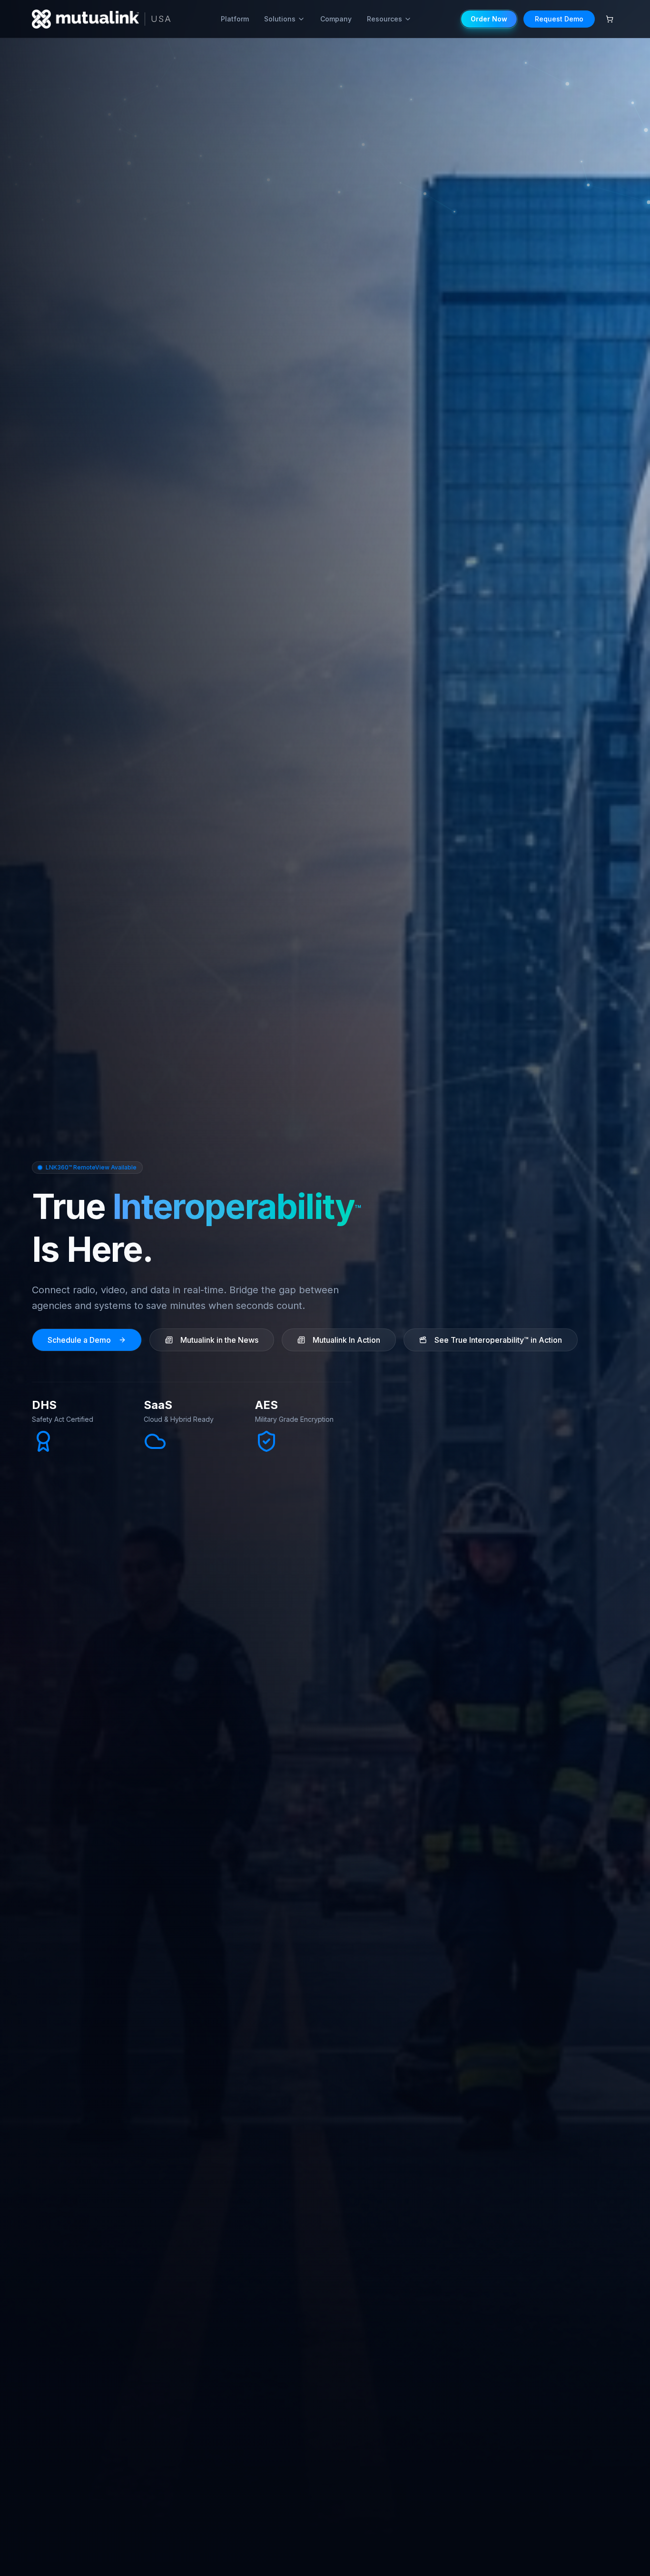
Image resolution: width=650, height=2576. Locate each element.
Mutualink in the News (219, 1340)
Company (336, 19)
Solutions (280, 19)
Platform (235, 19)
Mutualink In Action (346, 1340)
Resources (384, 19)
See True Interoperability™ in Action (498, 1340)
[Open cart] (610, 19)
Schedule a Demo (79, 1340)
